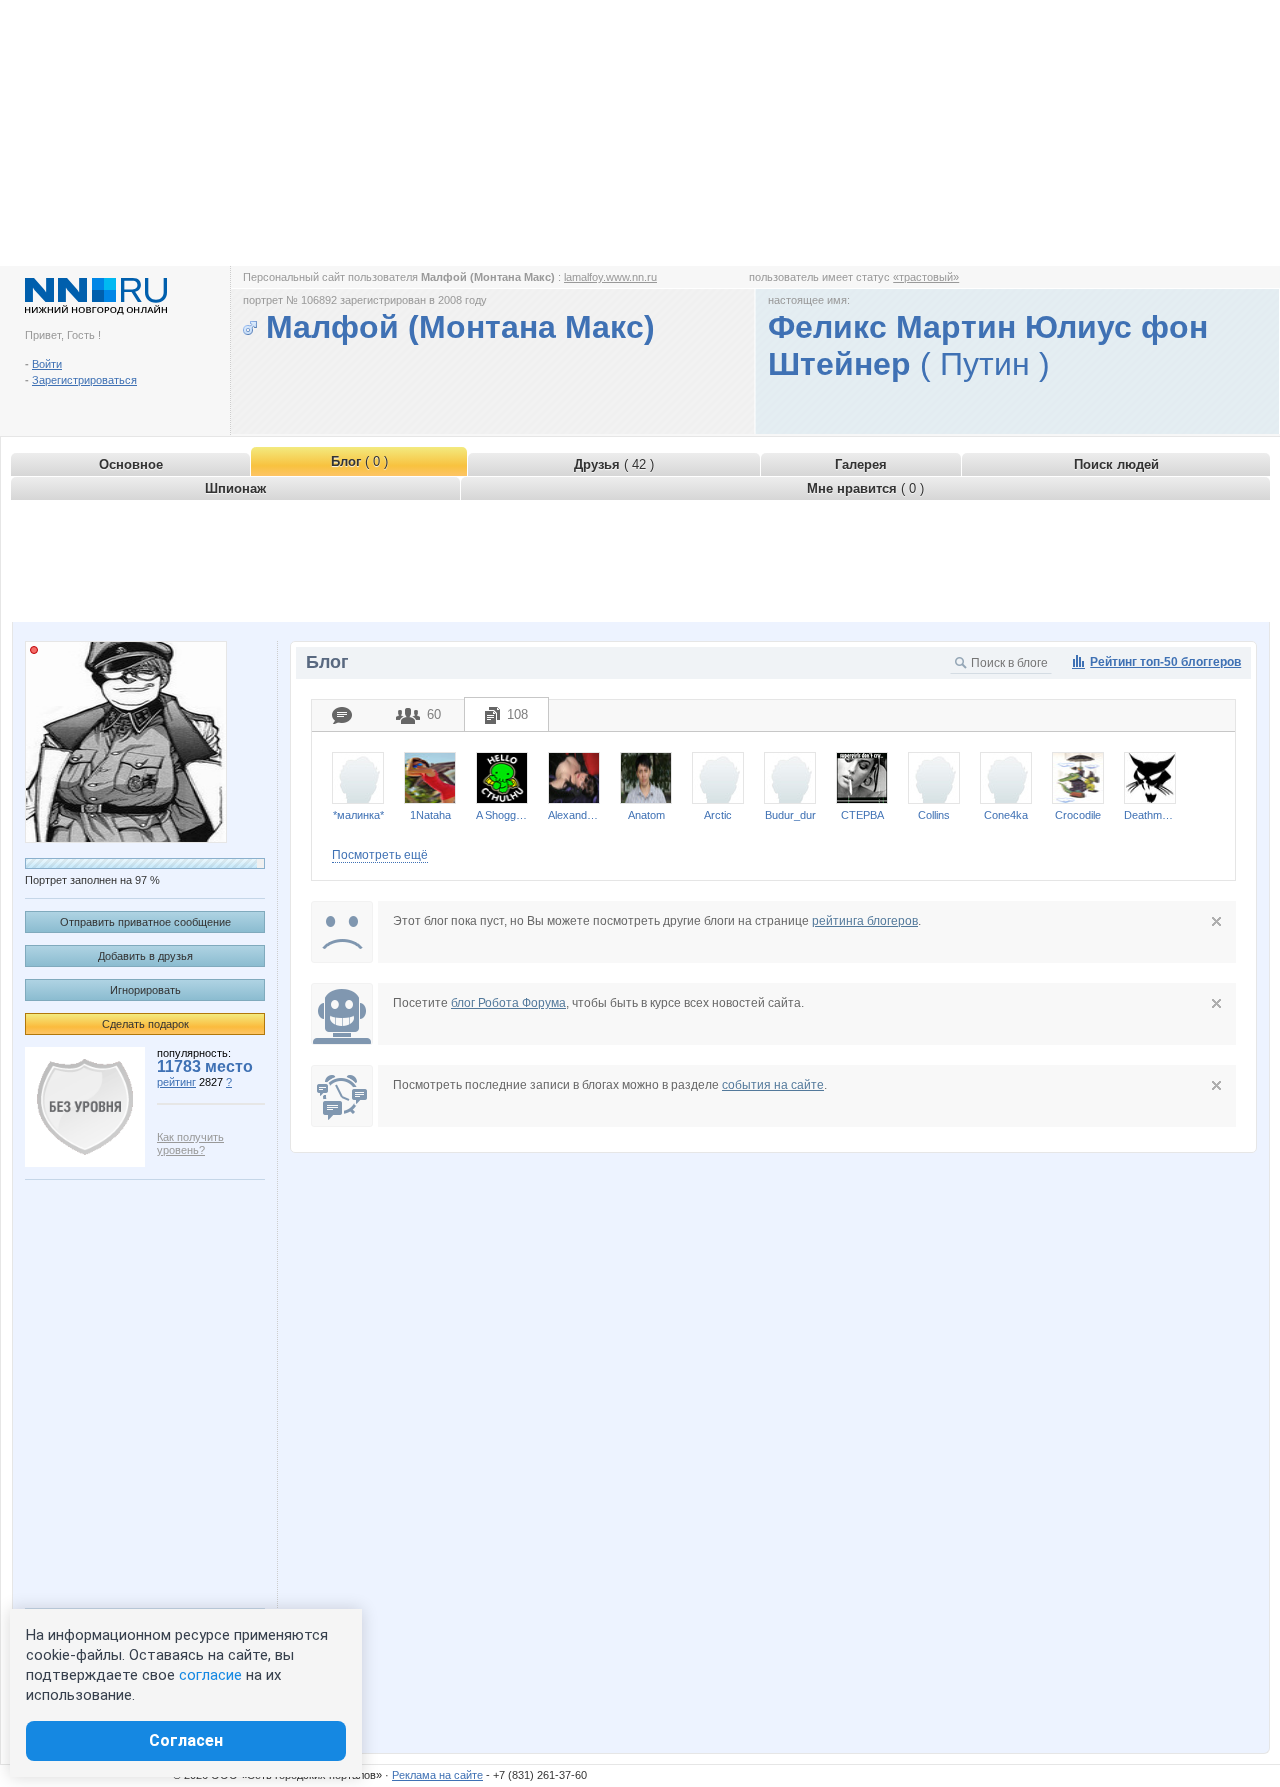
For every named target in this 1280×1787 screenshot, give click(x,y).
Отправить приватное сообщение (145, 922)
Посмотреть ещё (380, 855)
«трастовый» (926, 277)
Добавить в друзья (145, 956)
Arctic (718, 815)
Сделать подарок (145, 1024)
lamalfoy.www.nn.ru (610, 277)
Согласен (186, 1740)
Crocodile (1078, 815)
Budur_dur (790, 815)
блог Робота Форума (508, 1003)
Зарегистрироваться (84, 380)
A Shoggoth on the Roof (502, 815)
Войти (47, 364)
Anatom (646, 815)
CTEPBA (862, 815)
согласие (210, 1675)
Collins (934, 815)
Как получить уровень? (190, 1143)
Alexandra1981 (574, 815)
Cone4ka (1006, 815)
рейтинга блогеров (865, 921)
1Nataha (430, 815)
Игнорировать (145, 990)
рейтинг (176, 1082)
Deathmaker (1150, 815)
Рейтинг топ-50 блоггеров (1165, 662)
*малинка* (358, 815)
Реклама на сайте (437, 1775)
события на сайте (773, 1085)
